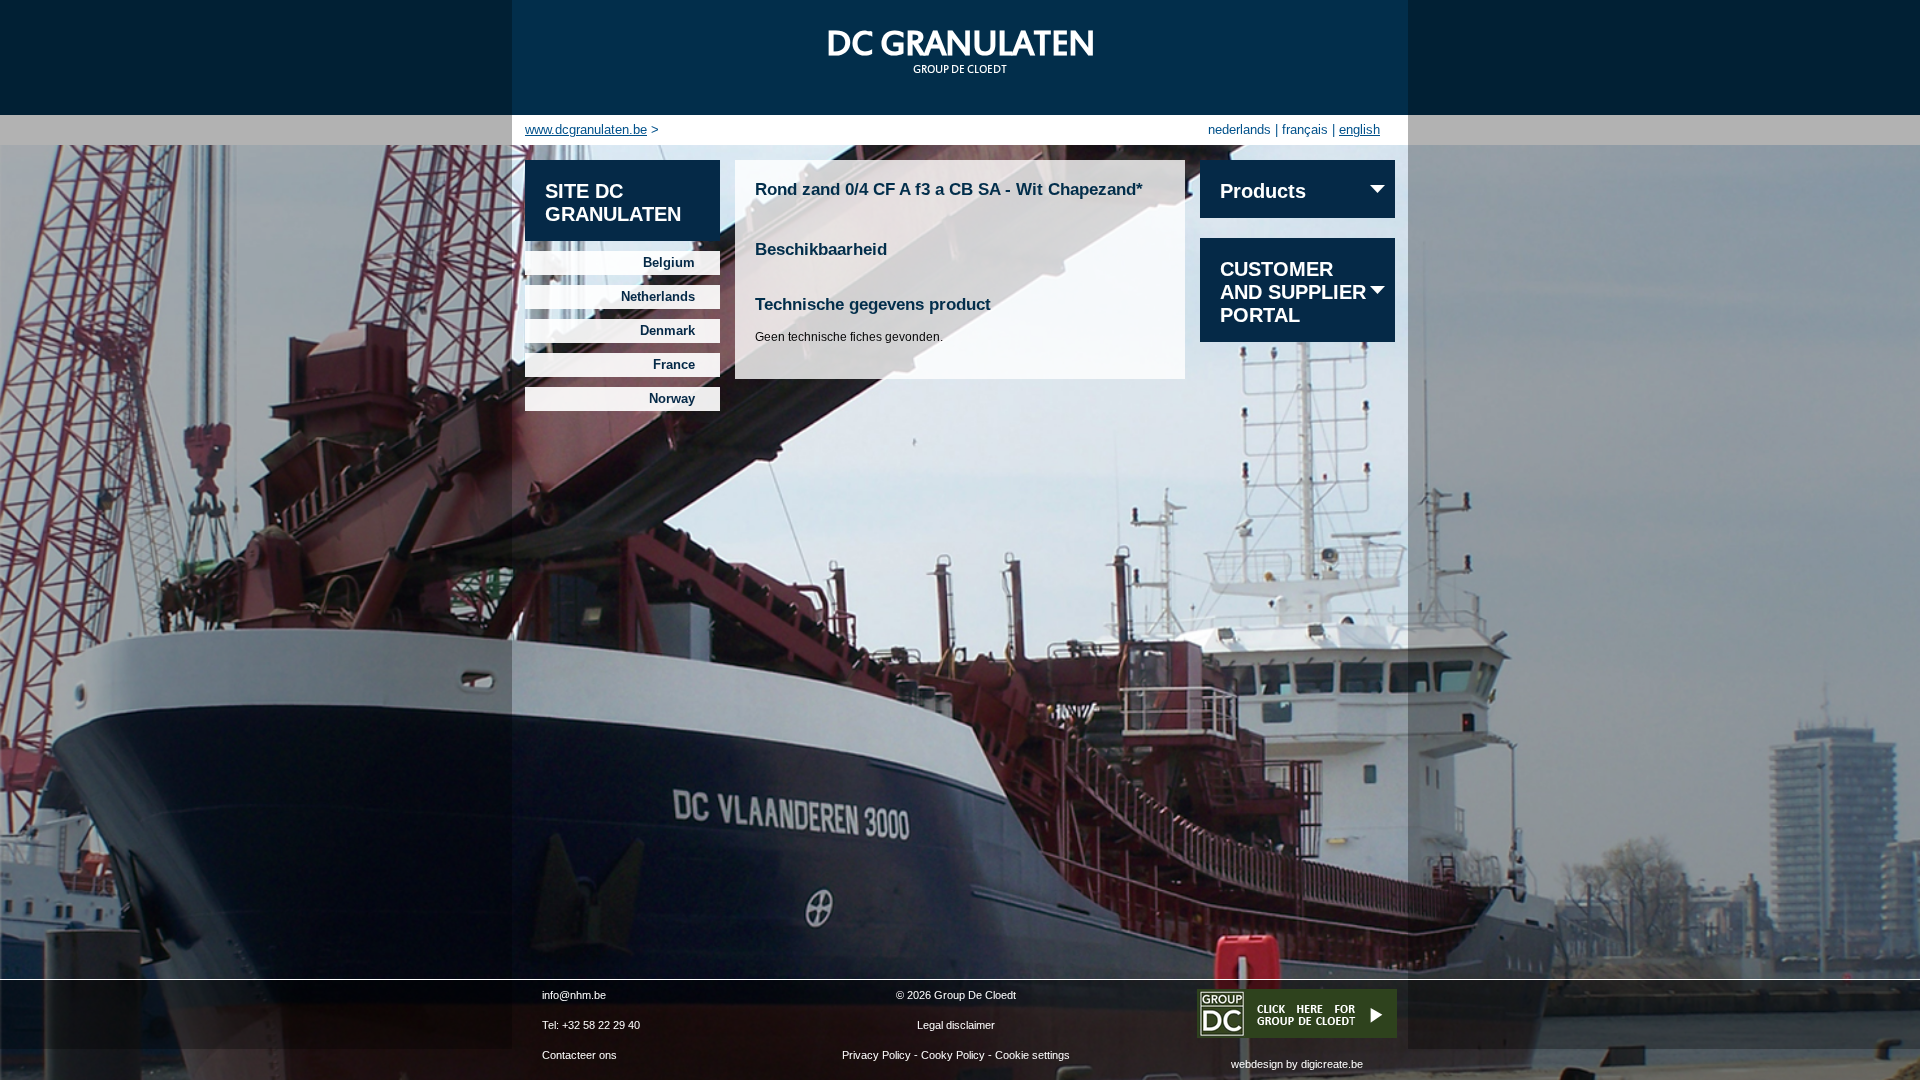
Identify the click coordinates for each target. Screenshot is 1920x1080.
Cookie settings (1032, 1055)
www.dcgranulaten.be (586, 129)
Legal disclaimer (956, 1025)
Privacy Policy (876, 1055)
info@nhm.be (574, 995)
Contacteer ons (579, 1055)
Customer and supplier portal (1293, 292)
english (1359, 129)
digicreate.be (1332, 1064)
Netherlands (658, 296)
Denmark (667, 330)
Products (1263, 191)
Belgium (669, 262)
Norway (672, 398)
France (674, 364)
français (1305, 129)
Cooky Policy (953, 1055)
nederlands (1239, 129)
